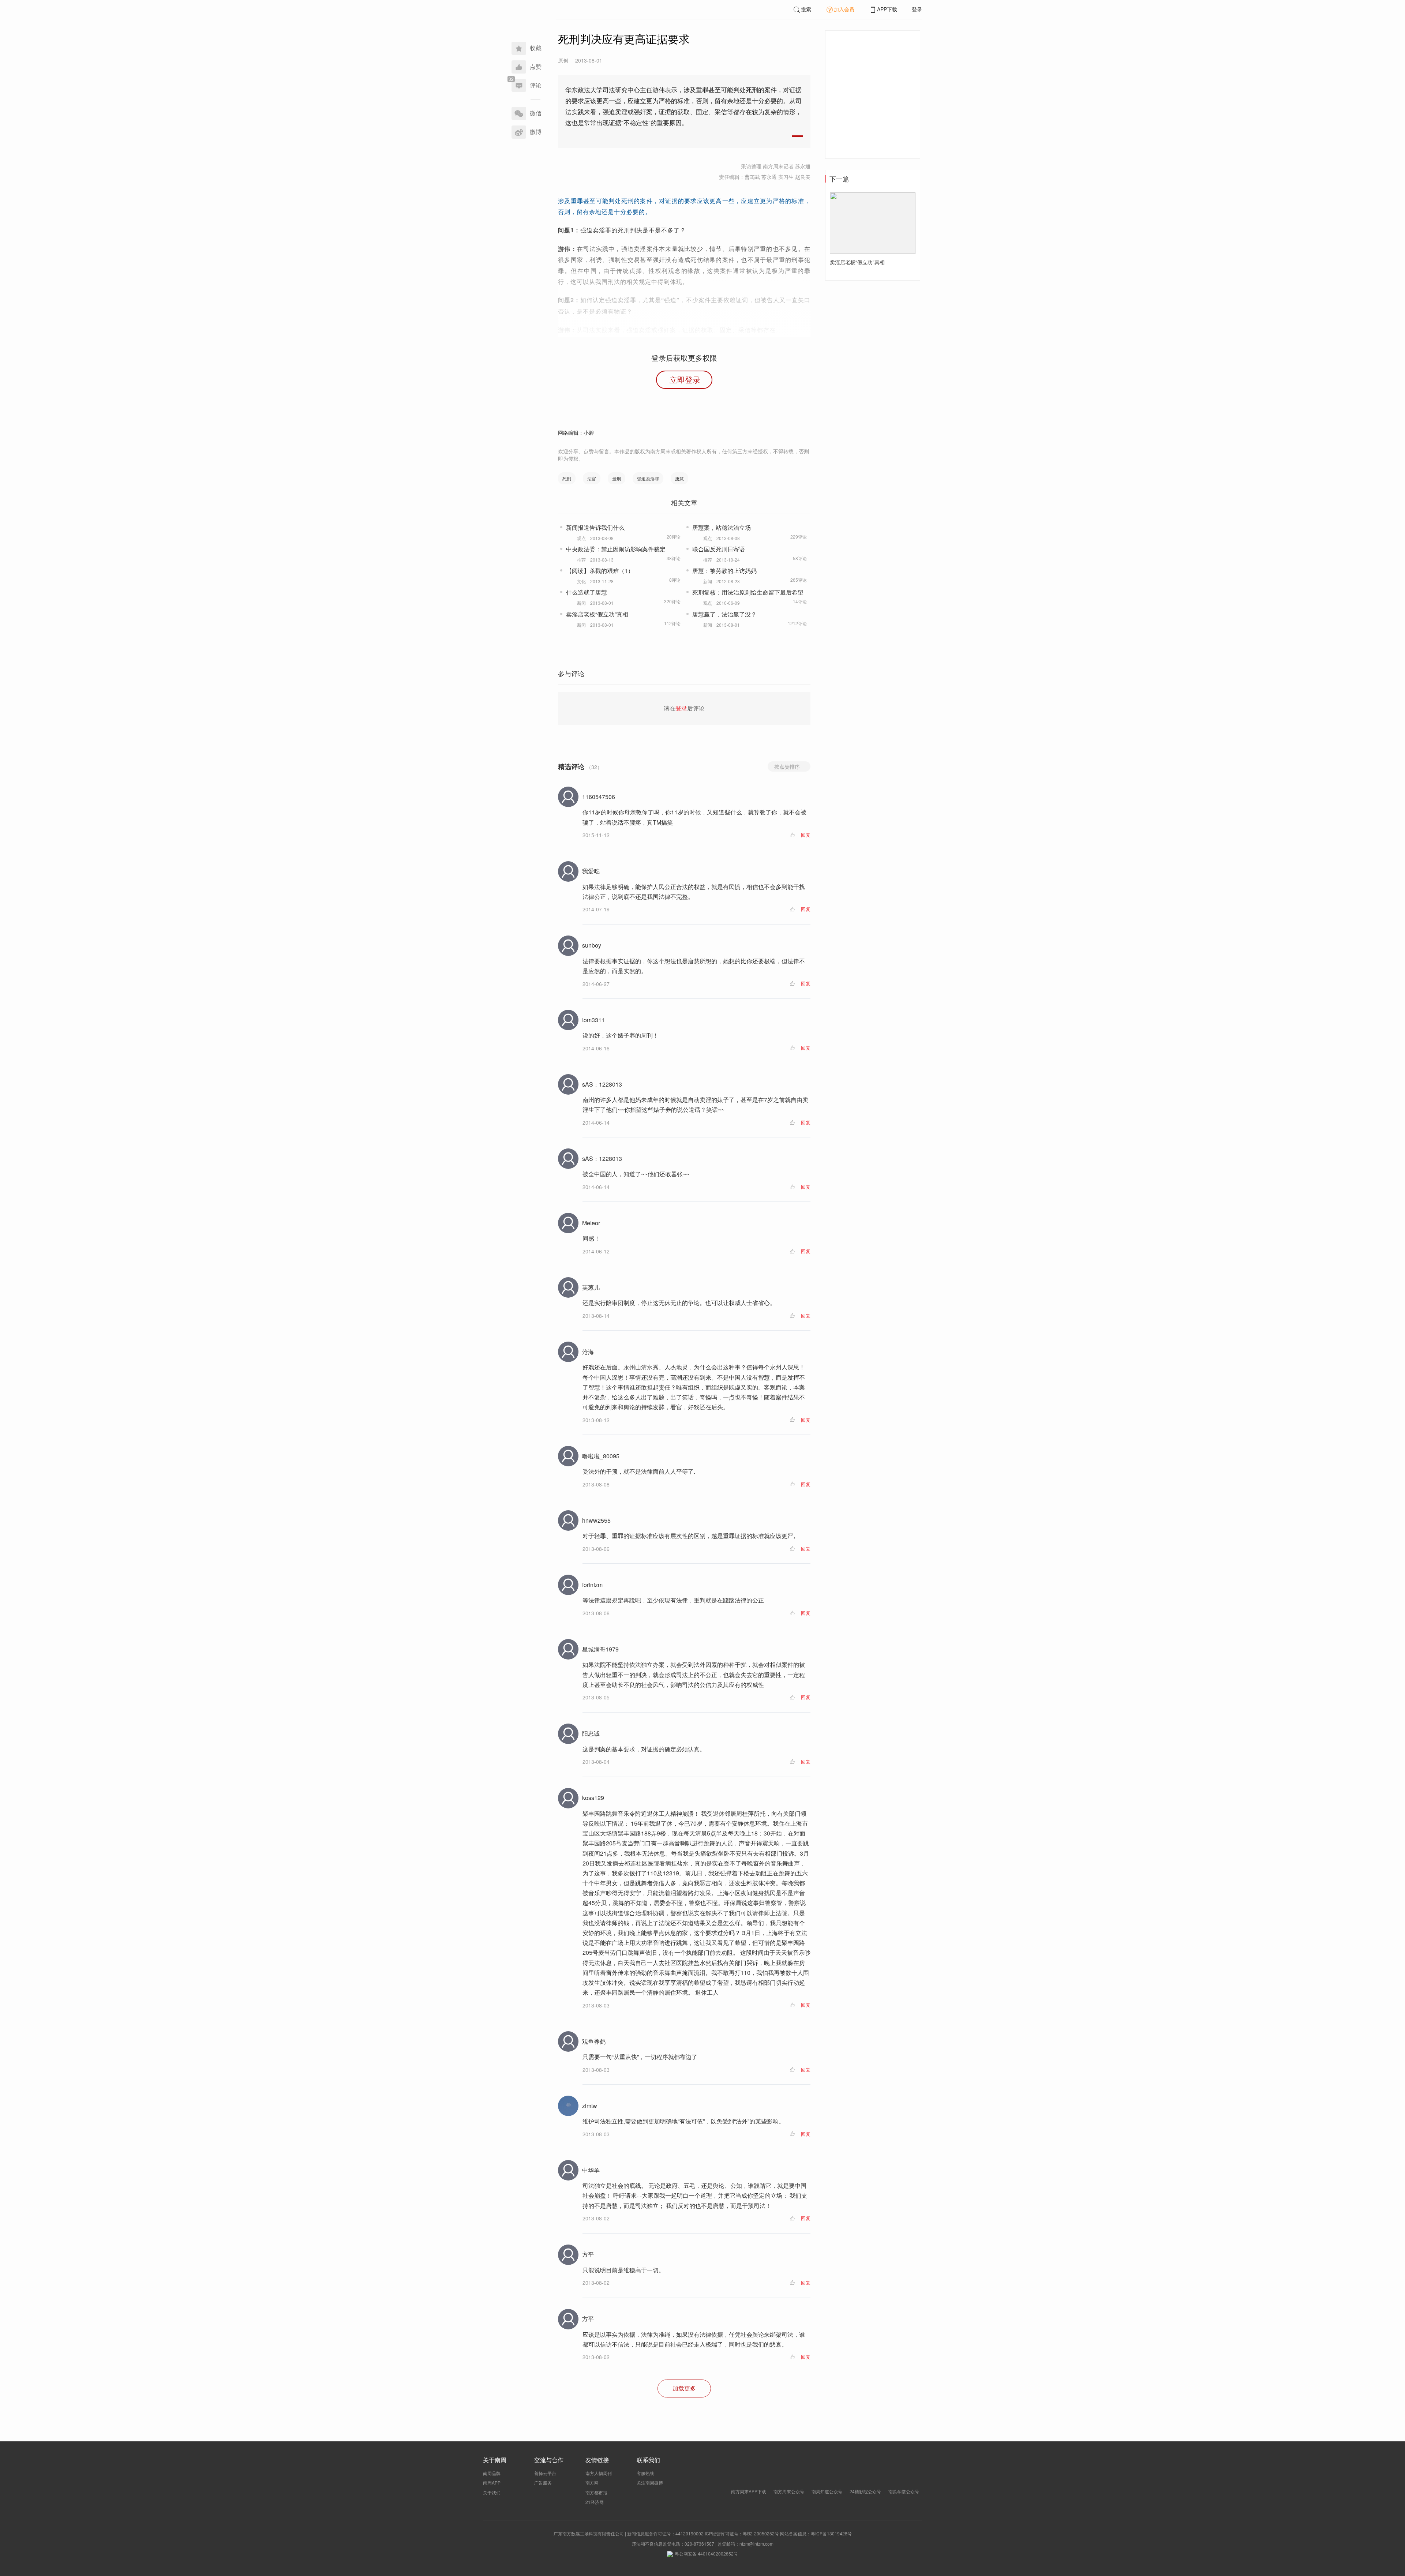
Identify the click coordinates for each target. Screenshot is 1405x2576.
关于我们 (492, 2492)
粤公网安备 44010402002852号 (706, 2553)
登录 (917, 9)
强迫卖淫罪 (648, 478)
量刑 (617, 478)
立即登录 (685, 379)
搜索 (806, 9)
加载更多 (684, 2388)
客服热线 (645, 2473)
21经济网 (595, 2502)
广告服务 (543, 2483)
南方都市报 (596, 2492)
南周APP (492, 2483)
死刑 (567, 478)
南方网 (592, 2483)
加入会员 (844, 9)
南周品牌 (492, 2473)
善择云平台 (545, 2473)
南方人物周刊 (599, 2473)
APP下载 (887, 9)
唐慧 (679, 478)
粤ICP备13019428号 (831, 2533)
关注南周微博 (650, 2483)
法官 (592, 478)
